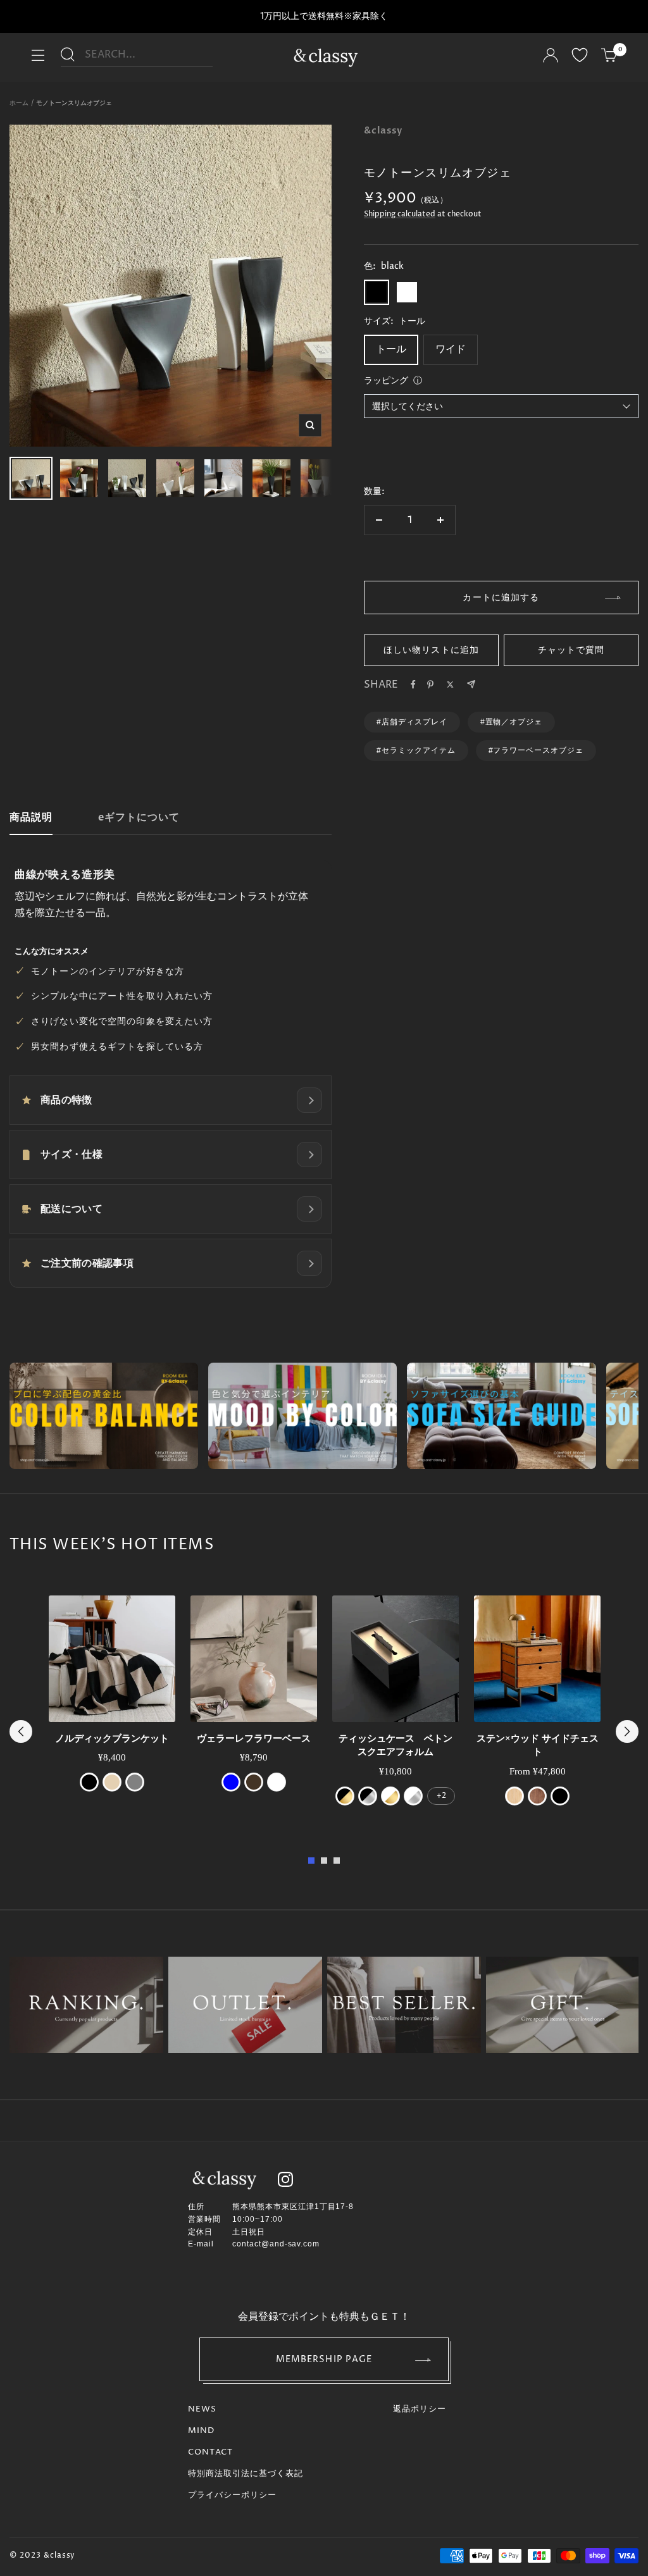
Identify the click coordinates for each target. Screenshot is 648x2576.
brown (254, 1782)
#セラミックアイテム (416, 750)
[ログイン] (551, 57)
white (277, 1782)
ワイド (451, 349)
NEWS (202, 2409)
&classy (383, 130)
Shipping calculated (400, 214)
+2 (441, 1796)
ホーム (19, 103)
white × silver (413, 1796)
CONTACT (210, 2452)
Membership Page (324, 2359)
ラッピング (386, 380)
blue (231, 1782)
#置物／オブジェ (512, 722)
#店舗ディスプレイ (412, 722)
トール (391, 349)
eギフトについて (139, 818)
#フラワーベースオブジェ (536, 750)
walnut (537, 1796)
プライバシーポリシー (232, 2495)
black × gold (345, 1796)
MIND (201, 2430)
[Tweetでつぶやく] (450, 684)
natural (514, 1796)
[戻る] (21, 1731)
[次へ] (627, 1731)
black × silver (368, 1796)
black (89, 1782)
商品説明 (31, 818)
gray (135, 1782)
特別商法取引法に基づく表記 (246, 2474)
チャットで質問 (571, 650)
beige (112, 1782)
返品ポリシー (420, 2409)
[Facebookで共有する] (413, 684)
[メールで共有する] (471, 684)
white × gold (390, 1796)
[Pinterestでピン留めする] (430, 684)
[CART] (609, 57)
